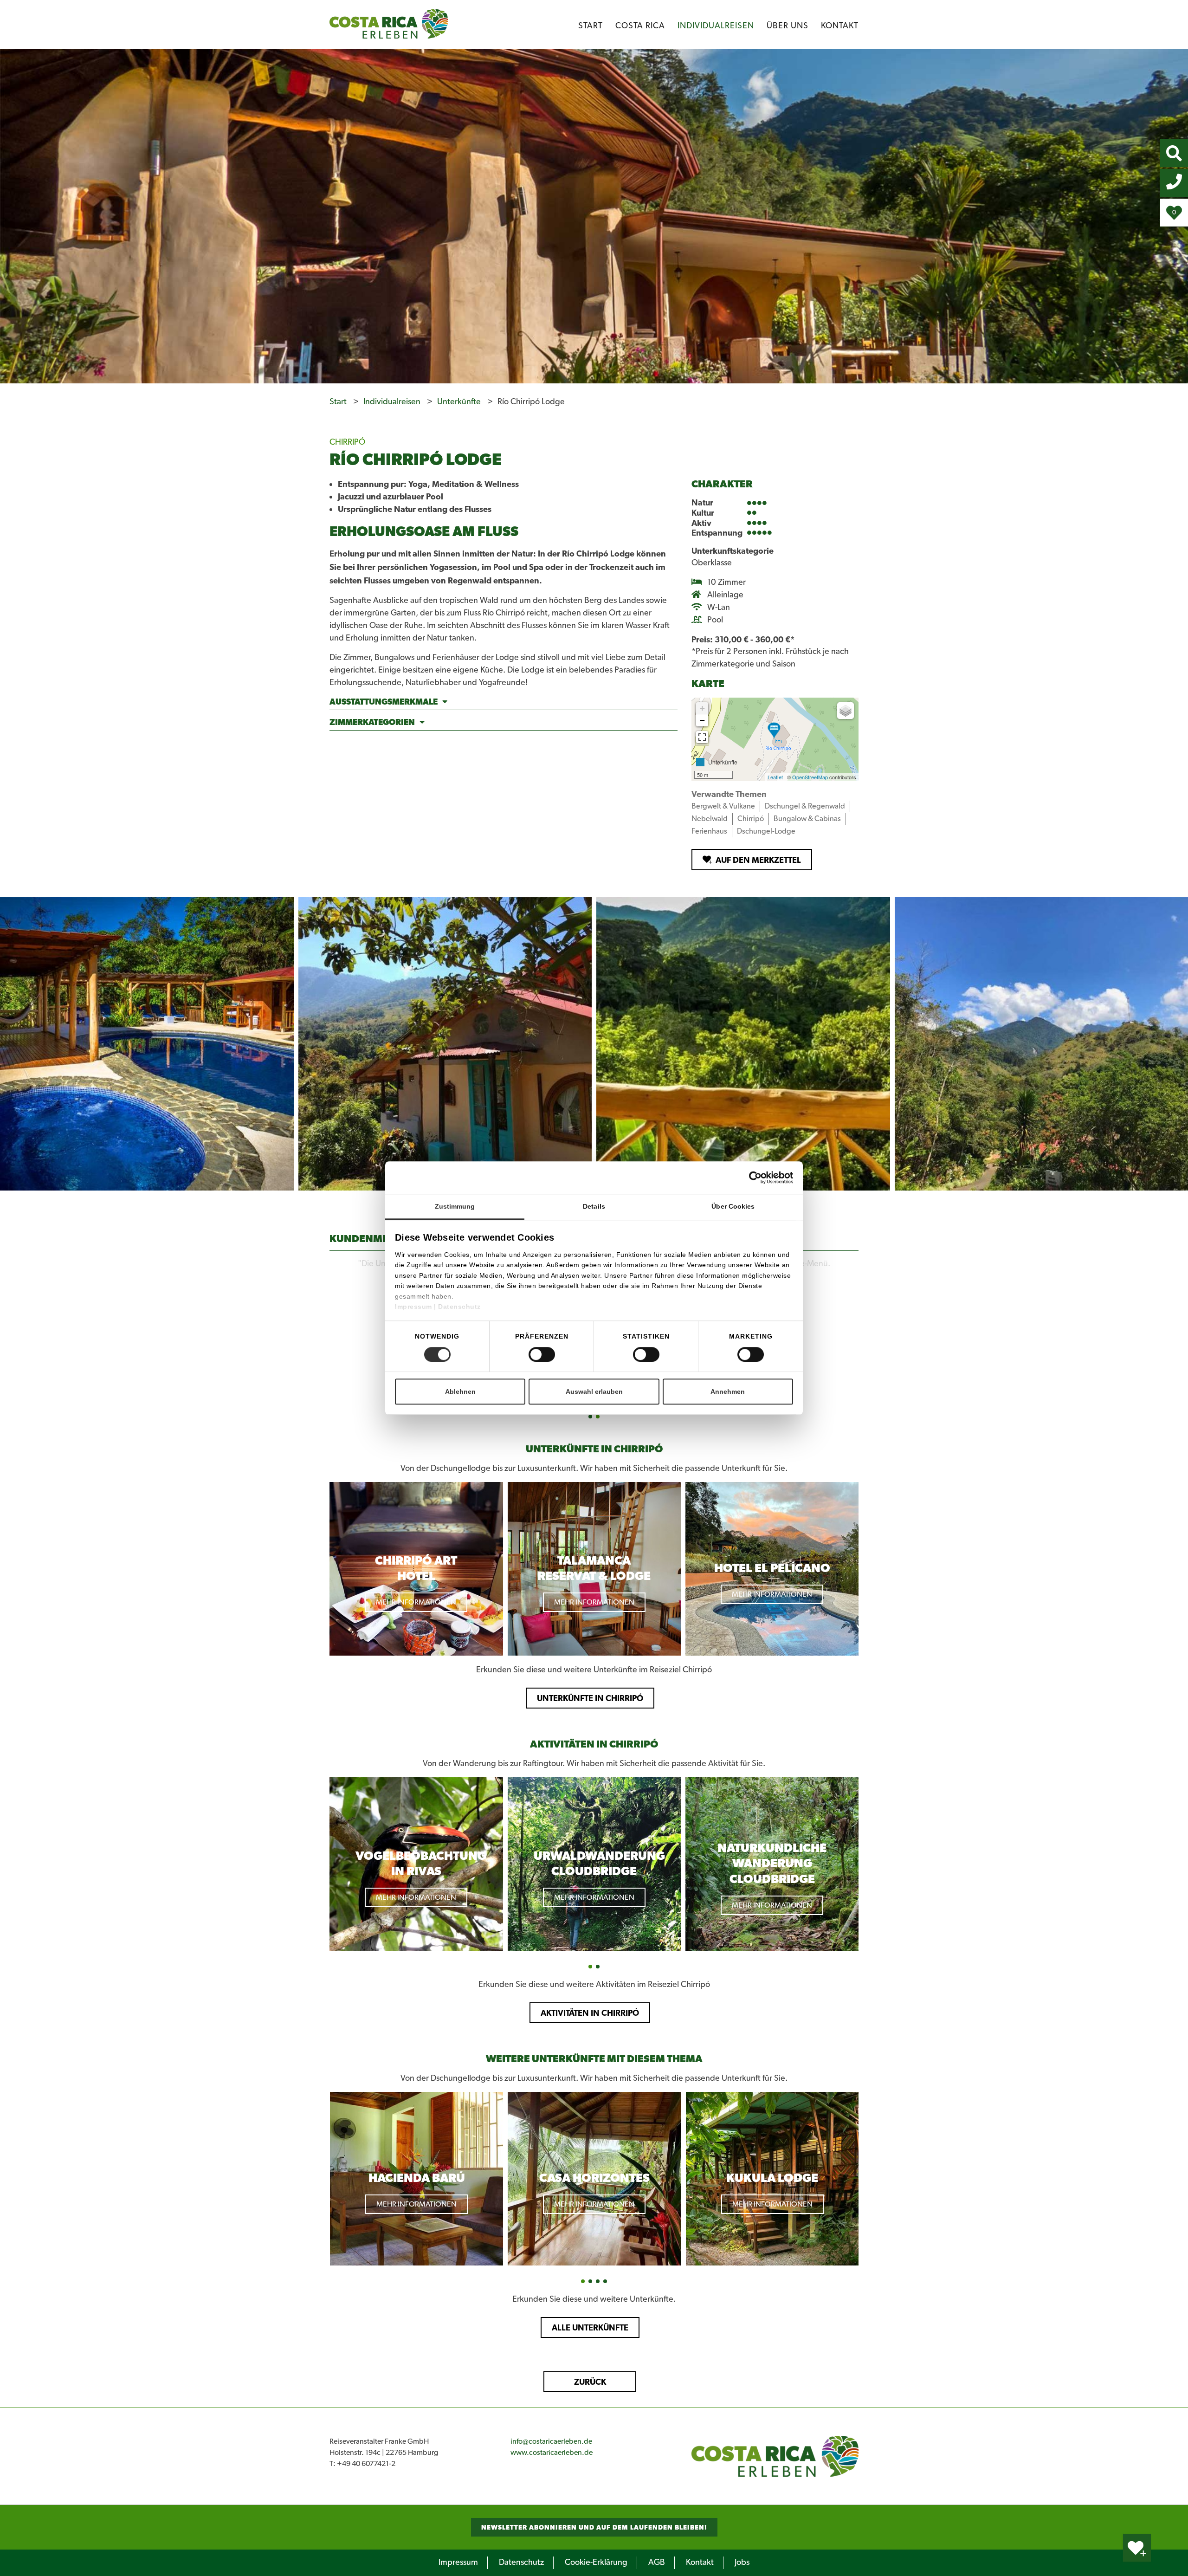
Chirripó (751, 819)
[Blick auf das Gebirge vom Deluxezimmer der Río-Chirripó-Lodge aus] (445, 1044)
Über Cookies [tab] (733, 1206)
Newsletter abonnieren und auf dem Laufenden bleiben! (594, 2527)
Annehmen (728, 1392)
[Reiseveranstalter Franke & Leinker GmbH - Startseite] (775, 2456)
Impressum (414, 1307)
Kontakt (840, 26)
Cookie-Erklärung (596, 2563)
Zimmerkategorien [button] (372, 722)
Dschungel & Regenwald (805, 806)
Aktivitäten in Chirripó (590, 2013)
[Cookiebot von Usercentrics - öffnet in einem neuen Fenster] (771, 1178)
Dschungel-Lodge (766, 831)
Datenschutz (459, 1307)
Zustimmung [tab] (455, 1206)
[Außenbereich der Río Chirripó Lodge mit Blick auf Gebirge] (744, 1044)
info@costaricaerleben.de (551, 2441)
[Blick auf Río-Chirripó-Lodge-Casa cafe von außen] (147, 1044)
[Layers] (846, 711)
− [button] (702, 720)
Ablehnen (460, 1392)
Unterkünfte (460, 402)
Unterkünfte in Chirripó (590, 1698)
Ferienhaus (709, 831)
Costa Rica (640, 26)
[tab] (504, 703)
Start (591, 26)
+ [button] (702, 708)
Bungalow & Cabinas (807, 819)
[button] (590, 1417)
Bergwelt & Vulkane (723, 806)
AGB (657, 2563)
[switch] (542, 1354)
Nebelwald (710, 819)
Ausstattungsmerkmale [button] (384, 702)
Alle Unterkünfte (590, 2327)
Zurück (590, 2382)
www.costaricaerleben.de (552, 2453)
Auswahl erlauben (594, 1392)
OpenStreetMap (810, 777)
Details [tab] (594, 1206)
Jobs (742, 2563)
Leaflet (775, 777)
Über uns (788, 26)
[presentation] (321, 1330)
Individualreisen (716, 26)
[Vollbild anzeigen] (702, 737)
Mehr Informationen (416, 1602)
